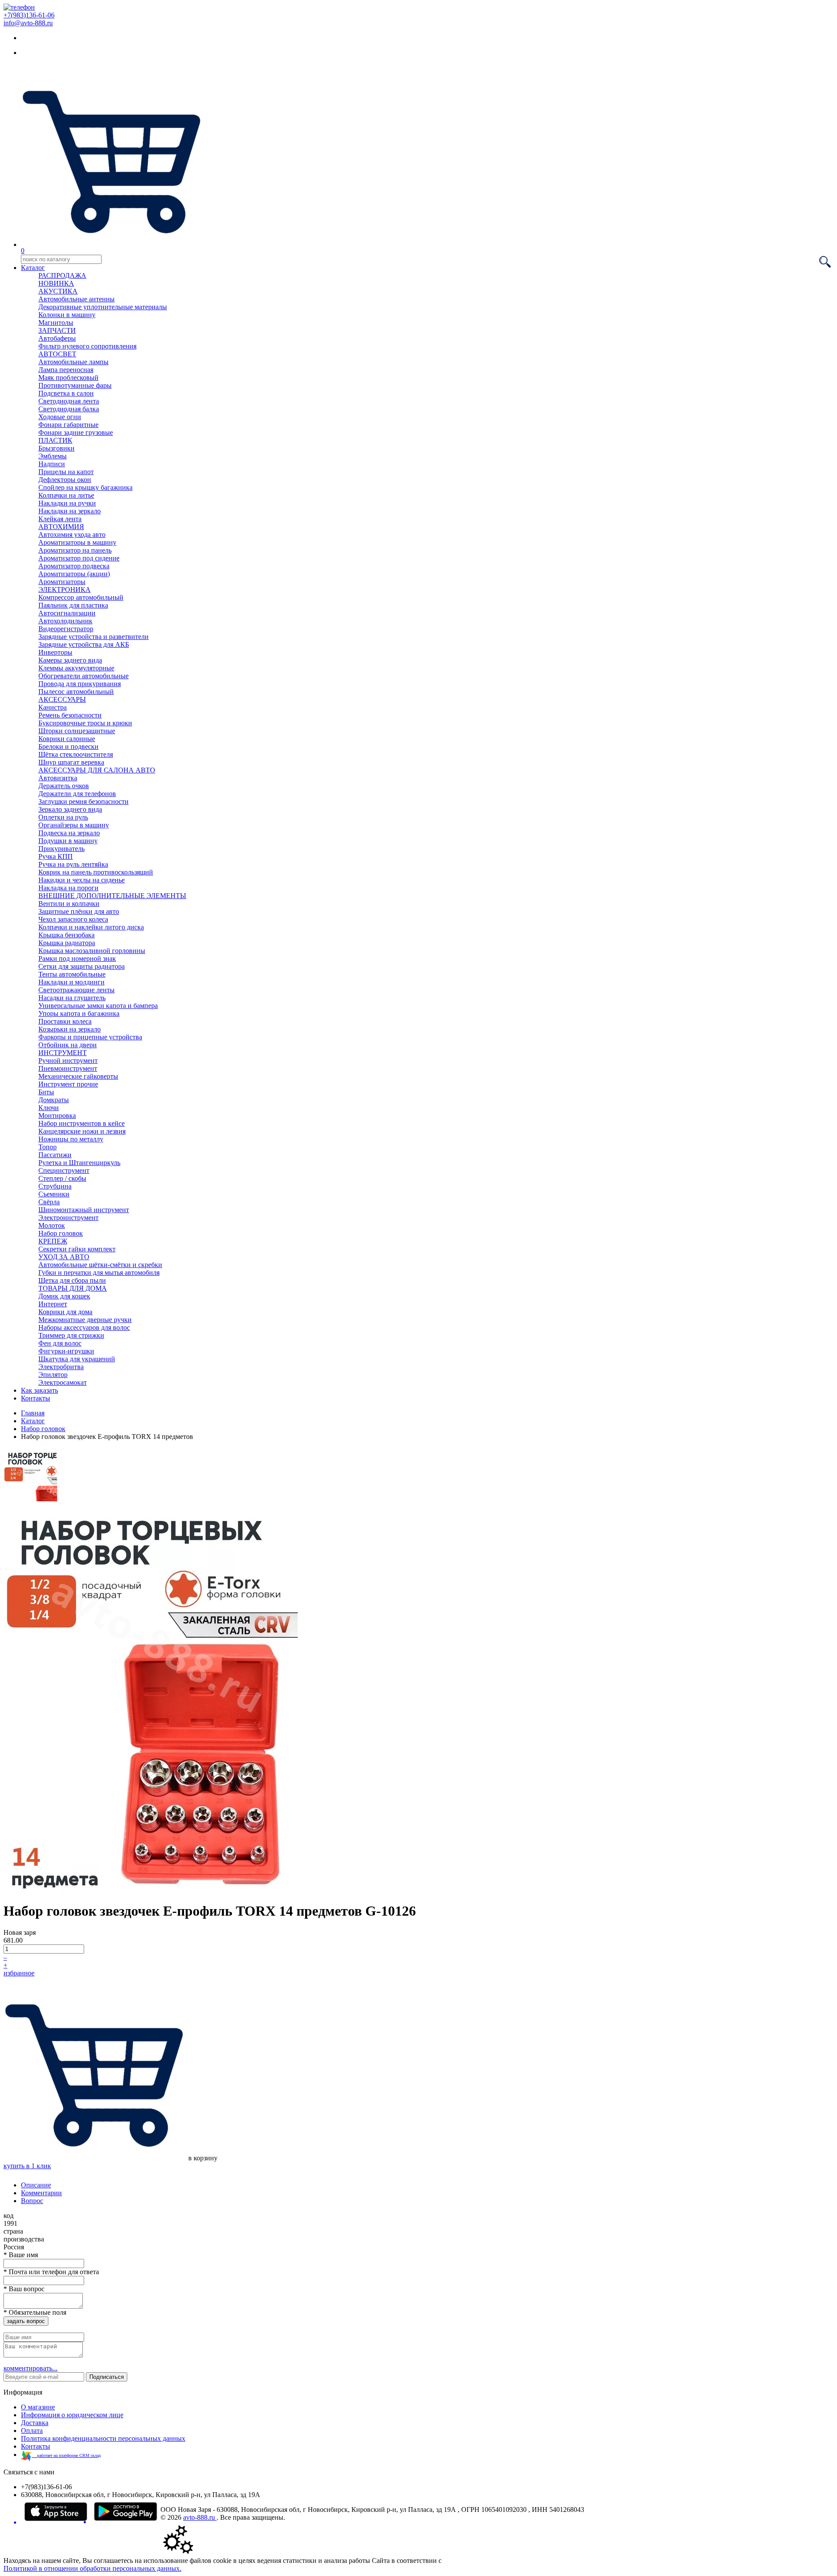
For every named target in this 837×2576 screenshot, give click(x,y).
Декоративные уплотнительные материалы (103, 307)
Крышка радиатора (67, 943)
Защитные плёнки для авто (79, 911)
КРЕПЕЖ (53, 1241)
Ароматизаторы (62, 582)
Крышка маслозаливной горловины (92, 951)
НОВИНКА (56, 283)
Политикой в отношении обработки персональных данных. (92, 2568)
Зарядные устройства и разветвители (94, 637)
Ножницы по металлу (71, 1139)
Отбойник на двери (68, 1045)
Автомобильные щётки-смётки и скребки (100, 1265)
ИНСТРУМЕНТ (63, 1053)
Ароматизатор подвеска (74, 566)
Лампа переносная (66, 370)
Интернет (53, 1304)
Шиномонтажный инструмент (84, 1210)
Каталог (33, 268)
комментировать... (31, 2368)
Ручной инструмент (68, 1061)
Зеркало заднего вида (70, 809)
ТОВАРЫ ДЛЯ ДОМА (73, 1288)
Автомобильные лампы (73, 362)
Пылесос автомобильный (76, 692)
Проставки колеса (65, 1021)
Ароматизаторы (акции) (74, 574)
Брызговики (56, 448)
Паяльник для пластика (73, 605)
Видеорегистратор (66, 629)
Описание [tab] (36, 2185)
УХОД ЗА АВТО (64, 1257)
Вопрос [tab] (32, 2201)
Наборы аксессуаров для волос (84, 1327)
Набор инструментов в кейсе (82, 1123)
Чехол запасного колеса (73, 919)
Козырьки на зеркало (70, 1029)
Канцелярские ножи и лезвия (82, 1131)
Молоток (52, 1225)
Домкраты (54, 1100)
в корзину (202, 2158)
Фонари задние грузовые (76, 432)
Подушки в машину (68, 841)
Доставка (35, 2423)
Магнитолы (56, 323)
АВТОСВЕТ (57, 354)
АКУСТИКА (58, 291)
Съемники (54, 1194)
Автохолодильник (65, 621)
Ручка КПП (56, 856)
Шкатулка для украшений (77, 1359)
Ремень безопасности (70, 715)
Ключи (49, 1108)
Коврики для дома (65, 1312)
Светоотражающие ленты (77, 990)
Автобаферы (57, 338)
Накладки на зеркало (70, 511)
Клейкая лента (60, 519)
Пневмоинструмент (68, 1068)
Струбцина (55, 1186)
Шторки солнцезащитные (77, 731)
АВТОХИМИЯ (61, 527)
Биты (46, 1092)
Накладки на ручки (67, 503)
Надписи (52, 464)
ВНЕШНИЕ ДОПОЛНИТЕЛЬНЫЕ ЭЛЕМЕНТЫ (112, 896)
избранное (19, 1973)
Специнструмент (64, 1170)
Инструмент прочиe (68, 1084)
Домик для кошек (64, 1296)
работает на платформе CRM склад (66, 2455)
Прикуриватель (61, 849)
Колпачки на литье (66, 495)
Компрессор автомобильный (81, 597)
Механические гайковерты (78, 1076)
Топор (48, 1147)
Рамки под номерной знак (77, 958)
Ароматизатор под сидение (79, 558)
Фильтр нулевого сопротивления (87, 346)
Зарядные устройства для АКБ (84, 644)
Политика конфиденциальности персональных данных (103, 2438)
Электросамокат (63, 1382)
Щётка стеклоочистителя (76, 754)
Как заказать (39, 1390)
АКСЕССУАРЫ (62, 699)
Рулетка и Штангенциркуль (79, 1163)
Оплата (32, 2431)
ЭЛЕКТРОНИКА (65, 589)
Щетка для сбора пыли (72, 1280)
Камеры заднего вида (70, 660)
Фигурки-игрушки (66, 1351)
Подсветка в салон (66, 393)
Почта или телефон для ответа (51, 2272)
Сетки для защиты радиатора (82, 966)
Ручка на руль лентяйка (73, 864)
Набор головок (61, 1233)
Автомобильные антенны (77, 299)
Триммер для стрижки (71, 1335)
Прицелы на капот (66, 472)
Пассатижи (55, 1155)
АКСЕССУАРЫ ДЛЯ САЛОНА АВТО (97, 770)
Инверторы (55, 652)
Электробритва (61, 1367)
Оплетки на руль (63, 817)
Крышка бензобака (66, 935)
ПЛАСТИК (55, 440)
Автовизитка (58, 778)
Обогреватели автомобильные (83, 676)
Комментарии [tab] (41, 2193)
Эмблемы (53, 456)
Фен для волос (60, 1343)
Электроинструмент (68, 1218)
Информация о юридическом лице (72, 2415)
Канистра (53, 707)
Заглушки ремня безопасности (83, 801)
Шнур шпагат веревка (71, 762)
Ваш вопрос (24, 2289)
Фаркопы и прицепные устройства (90, 1037)
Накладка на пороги (68, 888)
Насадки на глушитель (72, 998)
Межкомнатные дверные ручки (85, 1320)
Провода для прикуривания (80, 684)
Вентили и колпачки (69, 904)
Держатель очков (64, 786)
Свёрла (49, 1202)
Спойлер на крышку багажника (85, 487)
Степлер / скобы (62, 1178)
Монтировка (57, 1115)
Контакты (36, 1398)
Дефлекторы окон (65, 480)
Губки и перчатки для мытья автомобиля (99, 1273)
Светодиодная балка (69, 409)
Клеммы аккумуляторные (76, 668)
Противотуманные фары (75, 385)
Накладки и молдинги (71, 982)
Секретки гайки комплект (77, 1249)
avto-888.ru (200, 2517)
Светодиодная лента (69, 401)
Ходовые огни (60, 417)
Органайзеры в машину (74, 825)
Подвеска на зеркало (69, 833)
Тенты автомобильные (72, 974)
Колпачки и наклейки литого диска (91, 927)
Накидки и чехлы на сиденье (82, 880)
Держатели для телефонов (77, 794)
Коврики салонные (67, 739)
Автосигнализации (67, 613)
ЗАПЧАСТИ (57, 330)
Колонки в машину (67, 315)
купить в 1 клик (27, 2166)
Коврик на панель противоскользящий (96, 872)
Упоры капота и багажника (79, 1013)
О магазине (38, 2407)
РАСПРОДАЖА (62, 275)
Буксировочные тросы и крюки (85, 723)
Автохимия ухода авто (72, 535)
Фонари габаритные (68, 425)
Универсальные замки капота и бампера (98, 1006)
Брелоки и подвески (68, 746)
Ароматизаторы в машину (77, 542)
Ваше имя (21, 2255)
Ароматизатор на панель (75, 550)
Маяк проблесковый (68, 378)
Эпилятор (53, 1375)
